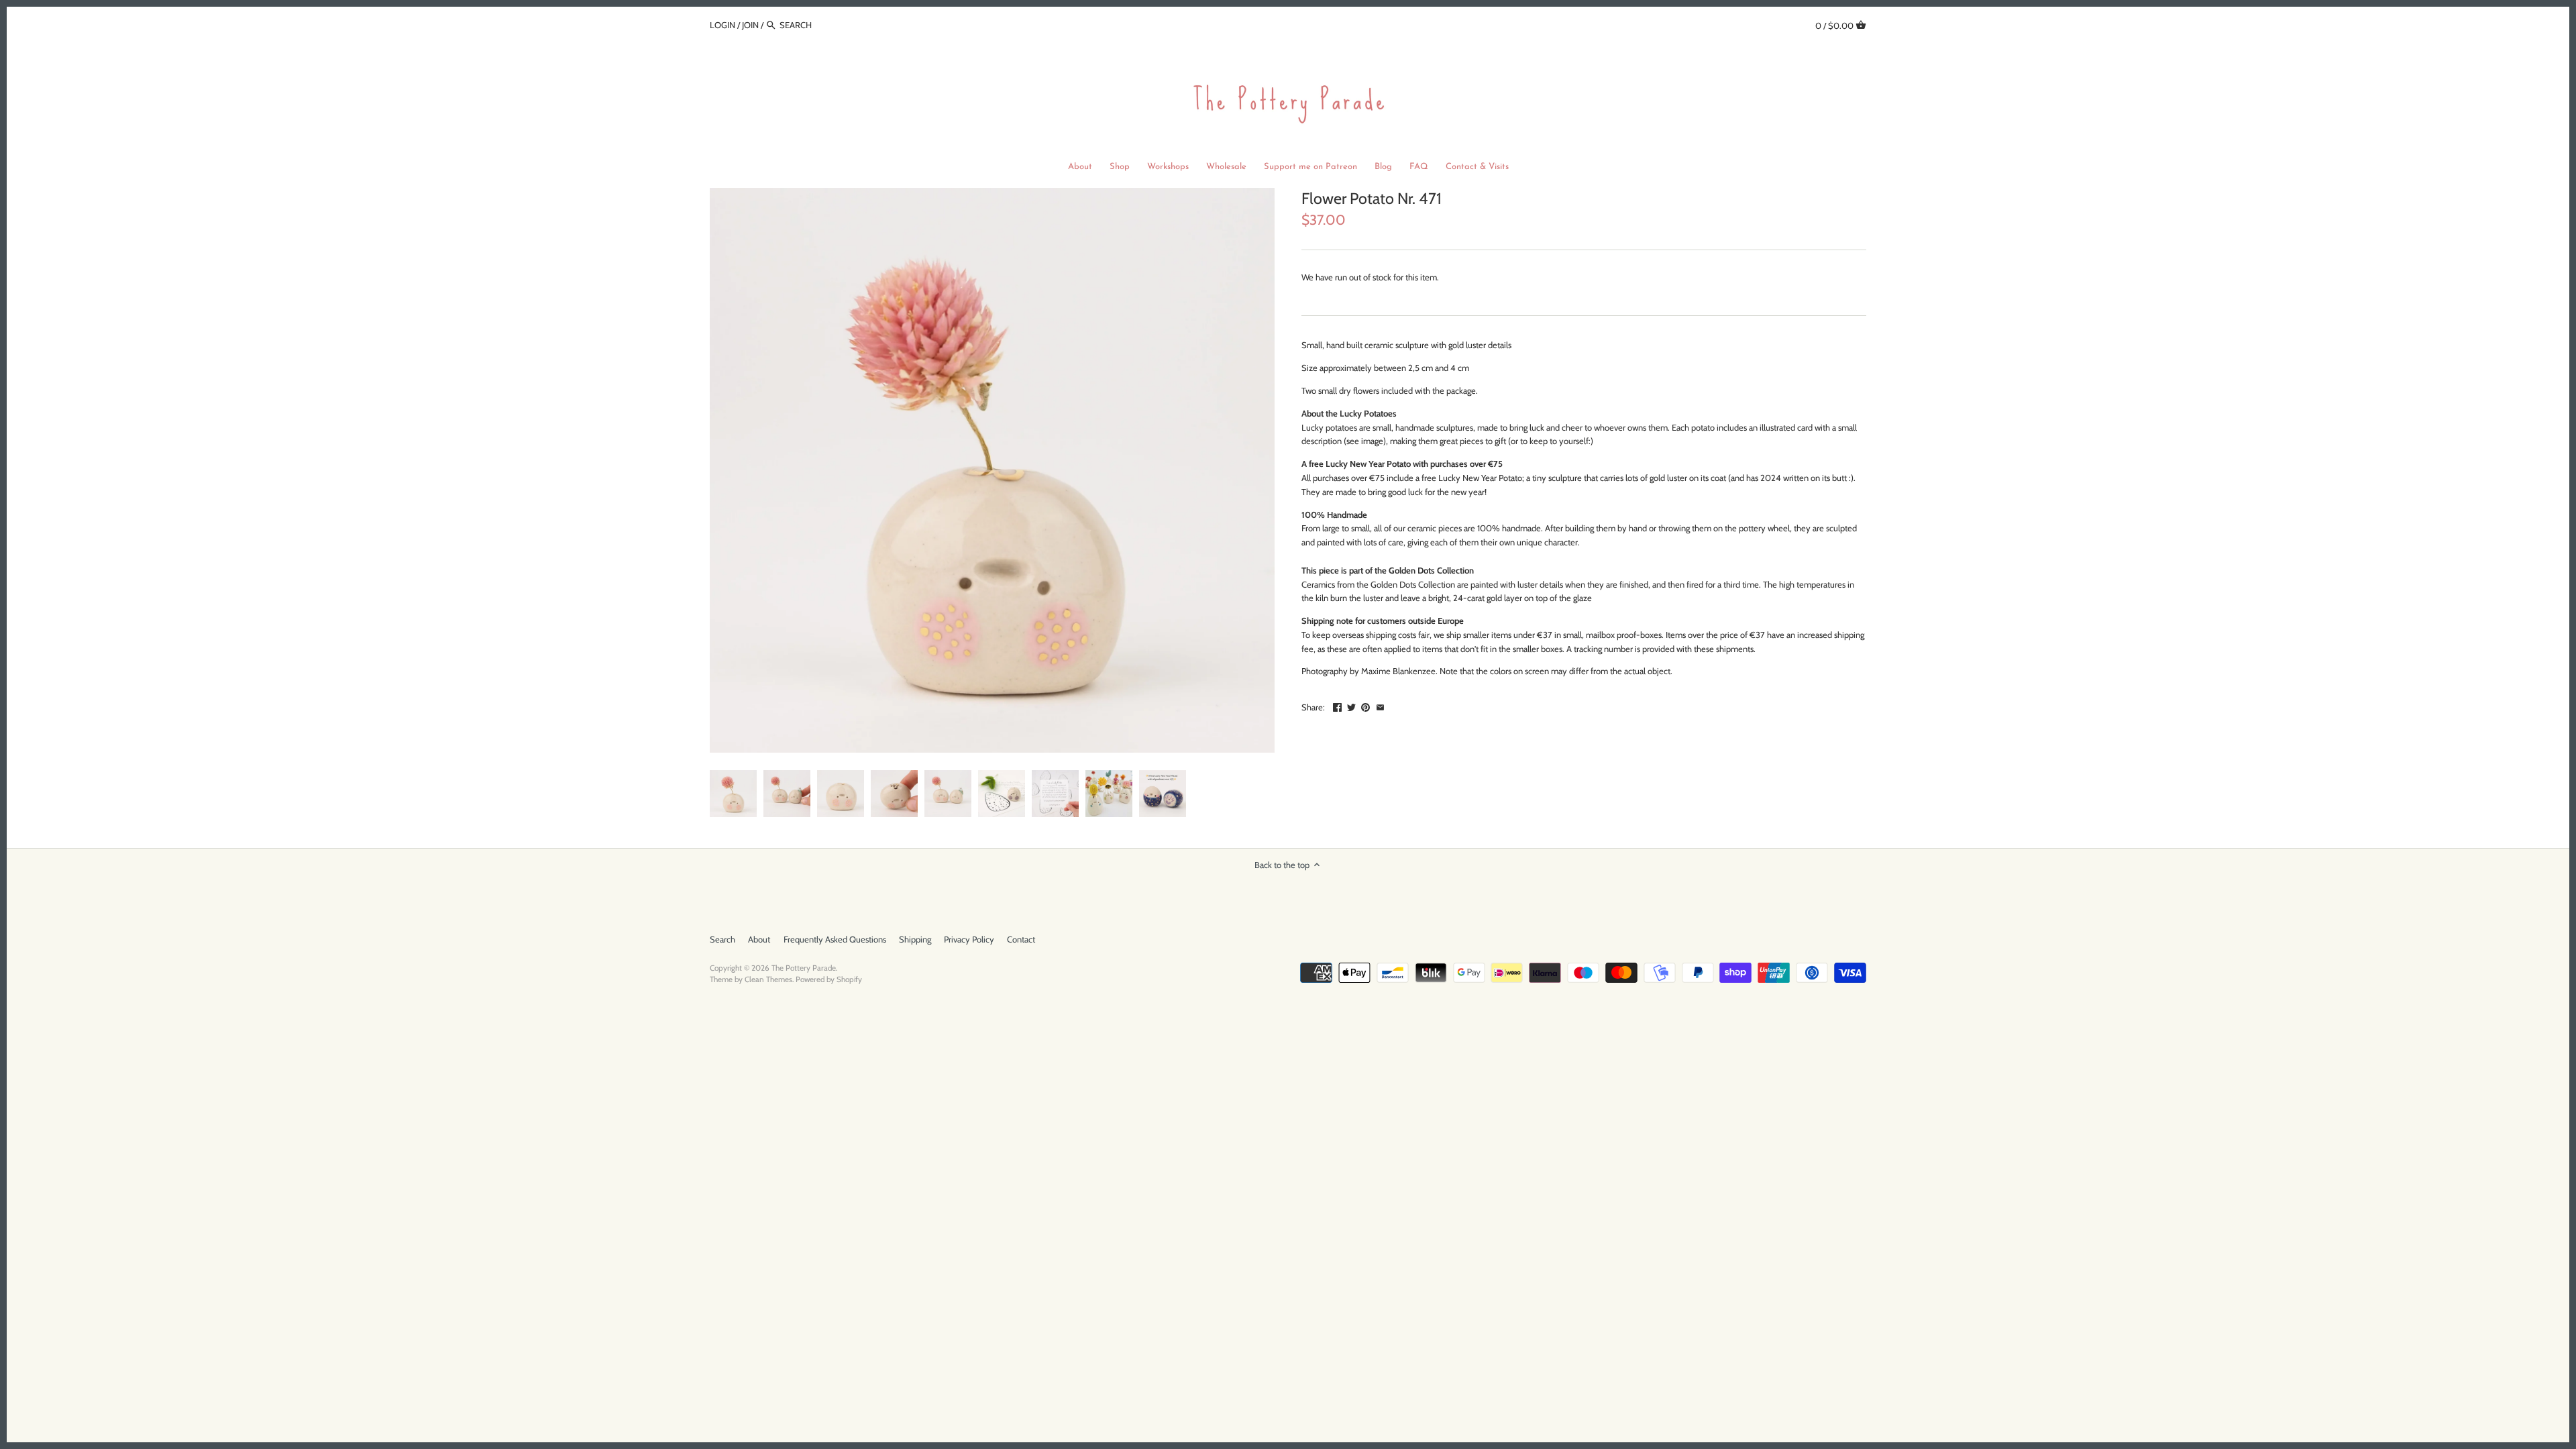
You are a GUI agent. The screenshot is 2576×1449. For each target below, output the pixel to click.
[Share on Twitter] (1351, 706)
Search (722, 939)
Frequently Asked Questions (835, 939)
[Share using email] (1380, 706)
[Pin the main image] (1365, 706)
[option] (733, 794)
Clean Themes (768, 979)
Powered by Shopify (829, 979)
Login (722, 25)
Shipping (915, 939)
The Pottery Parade (804, 968)
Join (750, 25)
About (759, 939)
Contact (1021, 939)
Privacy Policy (969, 939)
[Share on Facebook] (1337, 706)
